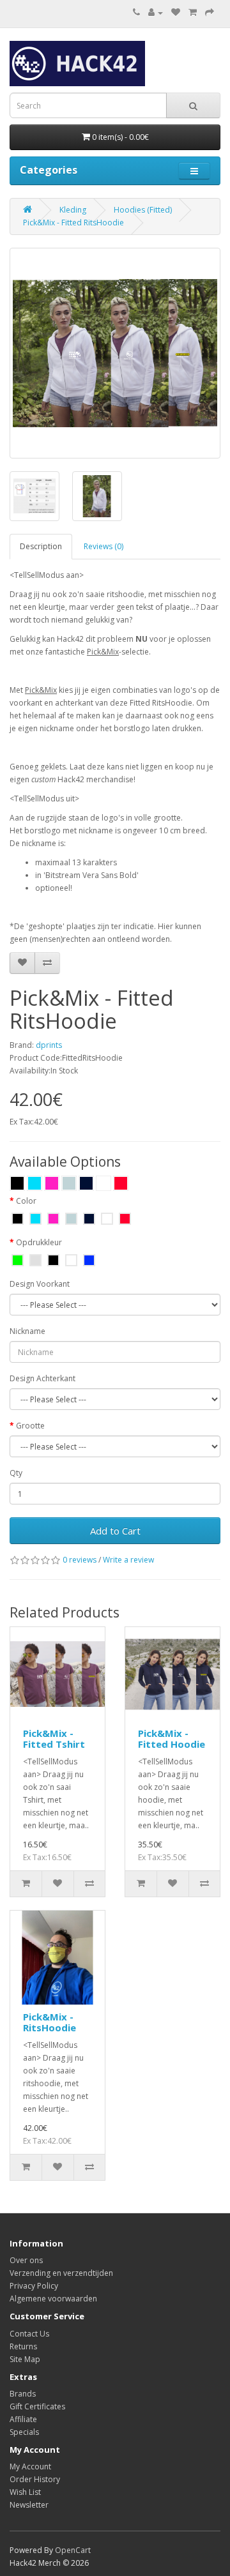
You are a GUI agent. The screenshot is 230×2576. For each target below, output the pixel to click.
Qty (16, 1473)
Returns (23, 2346)
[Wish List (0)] (176, 12)
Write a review (128, 1560)
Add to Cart (115, 1531)
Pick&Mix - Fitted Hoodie (172, 1739)
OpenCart (73, 2550)
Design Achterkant (42, 1378)
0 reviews (80, 1560)
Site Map (25, 2359)
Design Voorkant (40, 1284)
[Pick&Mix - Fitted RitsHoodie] (115, 353)
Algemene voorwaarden (53, 2299)
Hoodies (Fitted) (143, 210)
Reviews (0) (103, 546)
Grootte (30, 1426)
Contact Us (29, 2334)
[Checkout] (210, 12)
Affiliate (23, 2419)
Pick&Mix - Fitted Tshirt (54, 1739)
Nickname (27, 1331)
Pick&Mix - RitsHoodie (50, 2022)
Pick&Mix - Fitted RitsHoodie (73, 223)
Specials (24, 2432)
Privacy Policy (34, 2286)
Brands (23, 2394)
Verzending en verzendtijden (61, 2273)
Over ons (26, 2260)
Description (41, 546)
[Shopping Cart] (193, 12)
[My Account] (156, 12)
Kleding (73, 210)
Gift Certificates (37, 2406)
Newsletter (29, 2505)
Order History (35, 2479)
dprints (49, 1045)
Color (26, 1201)
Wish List (25, 2492)
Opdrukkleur (39, 1242)
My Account (30, 2466)
